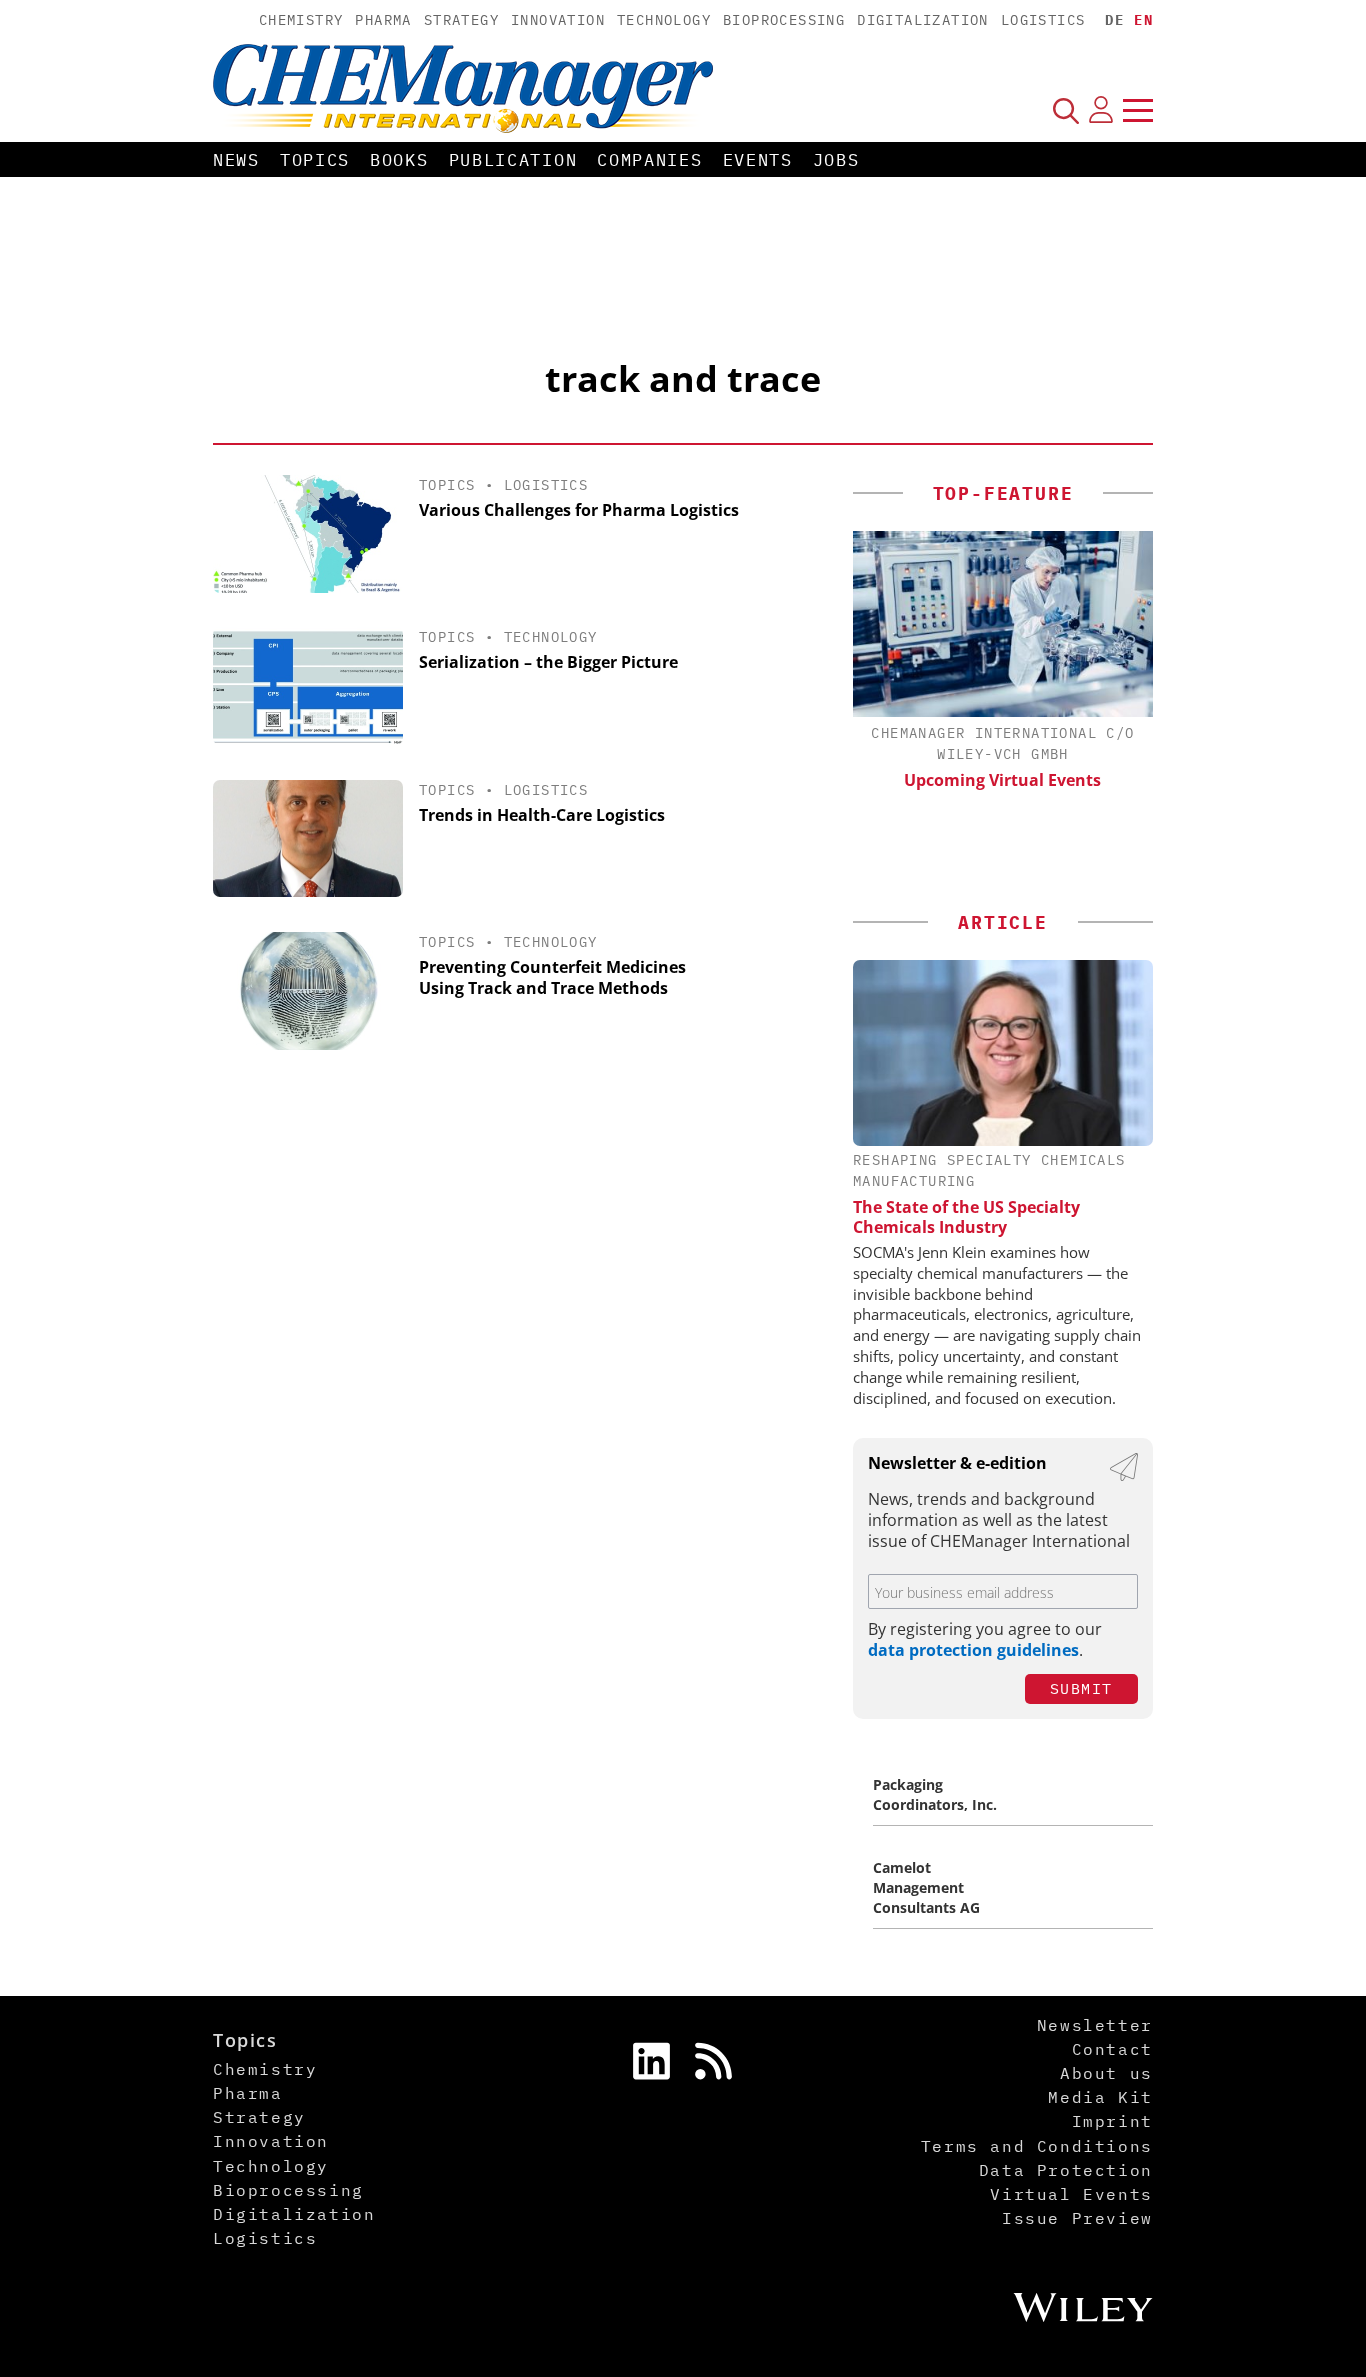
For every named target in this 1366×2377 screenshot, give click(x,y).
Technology (664, 20)
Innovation (558, 20)
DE (1114, 20)
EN (1143, 20)
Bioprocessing (784, 20)
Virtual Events (1071, 2194)
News (236, 160)
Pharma (383, 20)
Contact (1112, 2049)
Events (758, 160)
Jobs (836, 160)
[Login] (1101, 110)
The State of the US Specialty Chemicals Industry (966, 1217)
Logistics (1043, 20)
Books (399, 160)
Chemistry (301, 20)
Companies (649, 160)
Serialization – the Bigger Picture (548, 662)
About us (1106, 2073)
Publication (513, 160)
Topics (315, 160)
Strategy (461, 20)
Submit (1081, 1688)
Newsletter (1095, 2025)
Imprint (1112, 2121)
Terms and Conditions (1037, 2146)
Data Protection (1066, 2170)
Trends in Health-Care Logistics (542, 815)
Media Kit (1100, 2097)
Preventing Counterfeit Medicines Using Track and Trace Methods (552, 977)
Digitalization (923, 20)
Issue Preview (1077, 2218)
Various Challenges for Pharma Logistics (579, 510)
